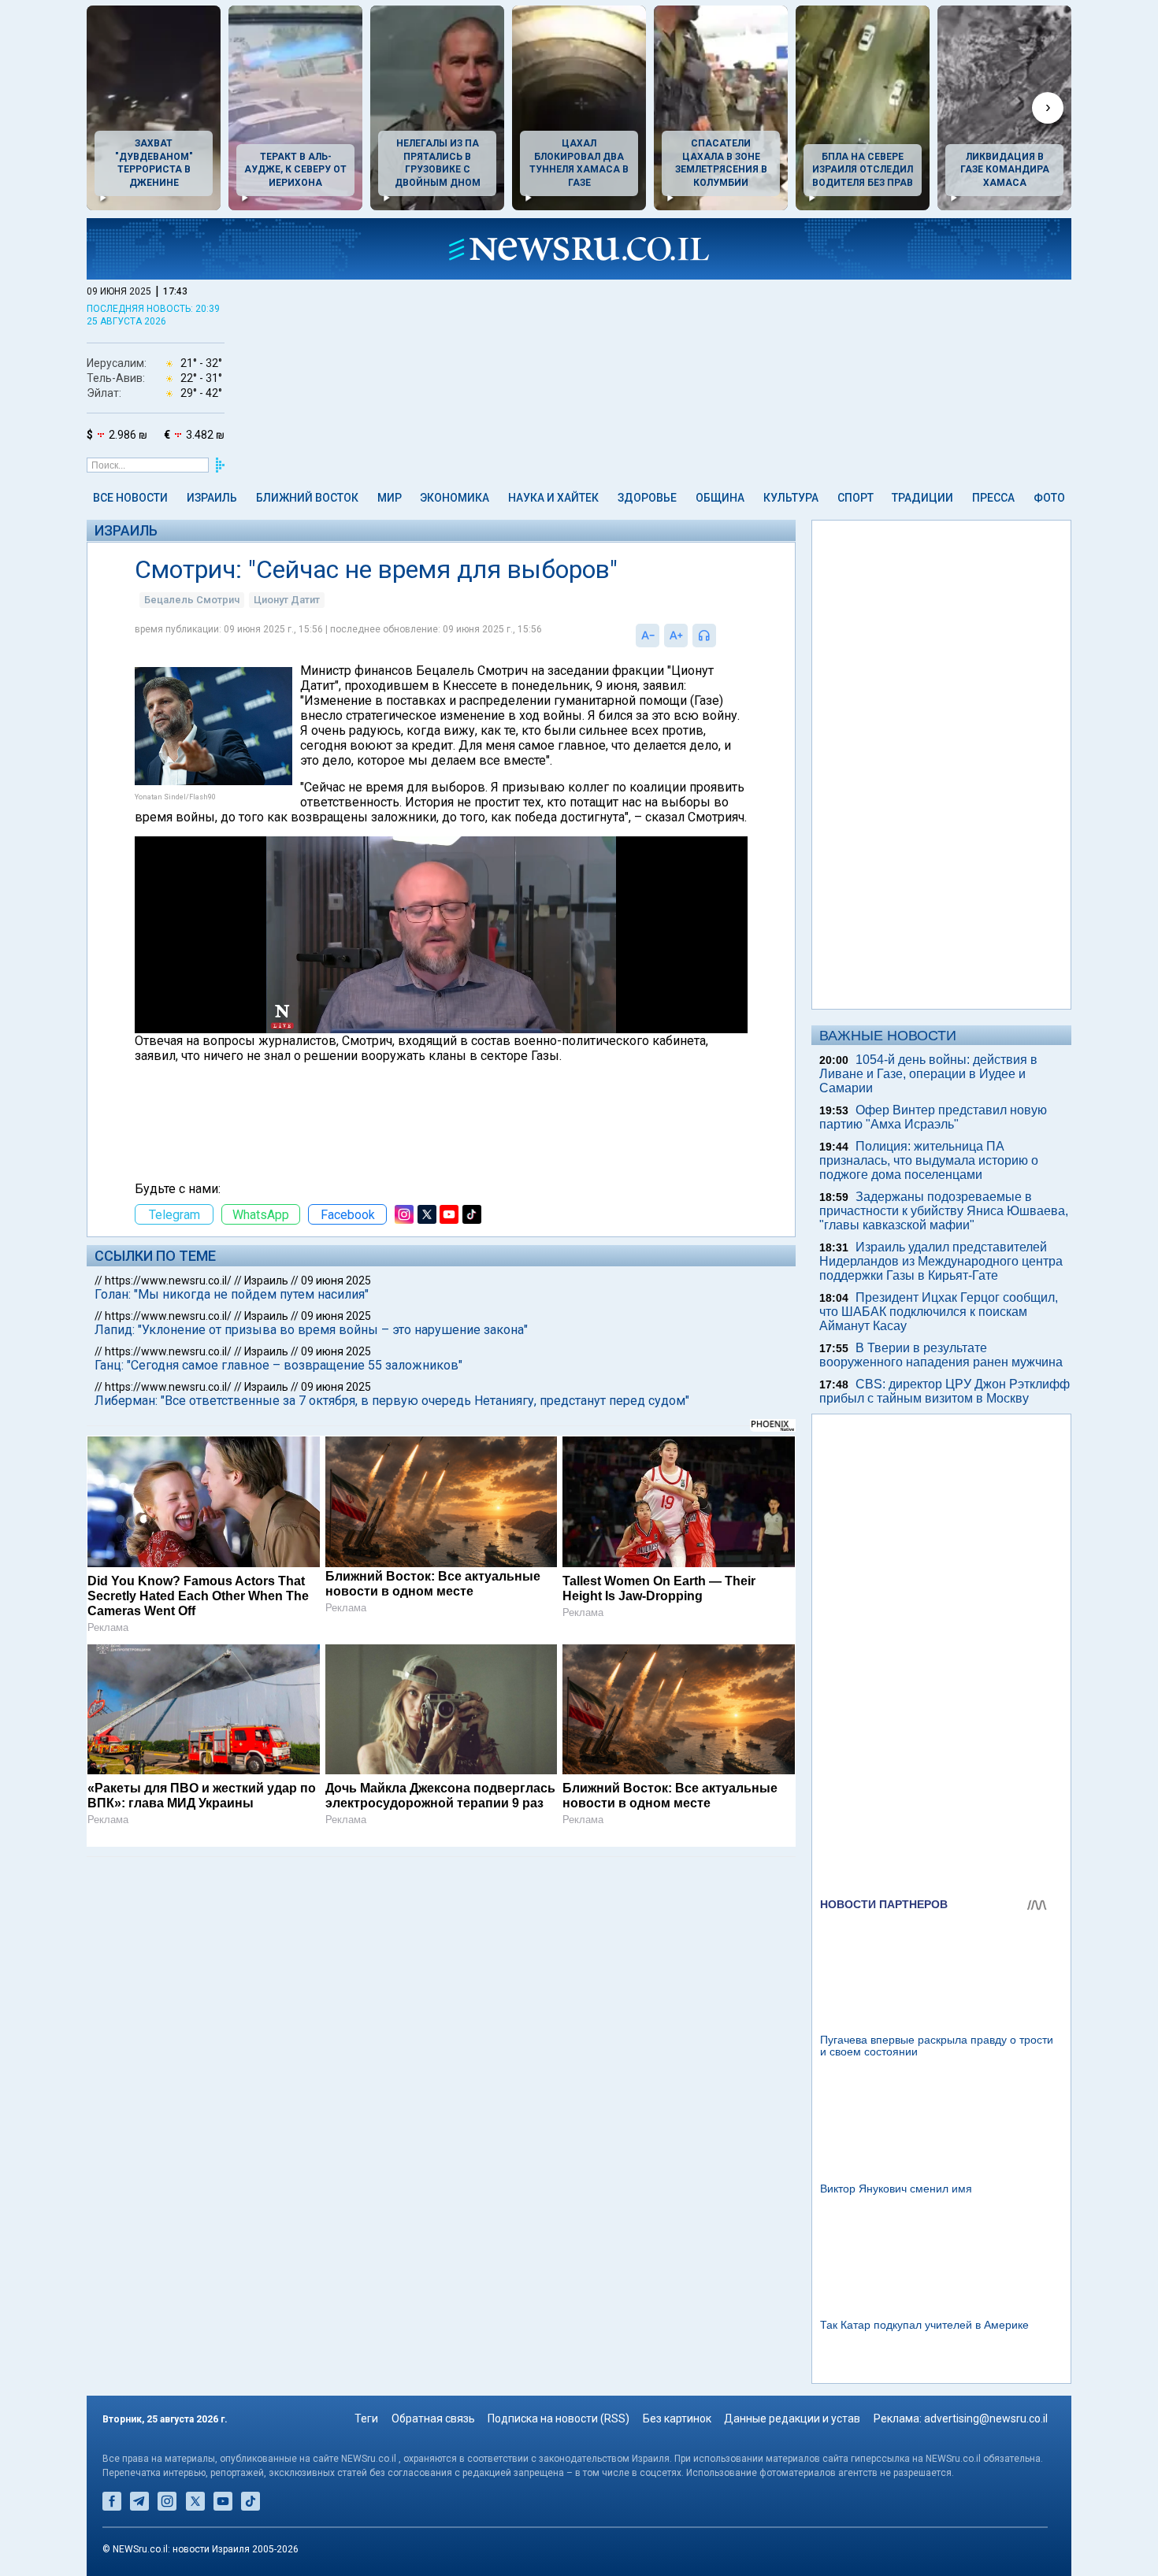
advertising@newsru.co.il (986, 2418)
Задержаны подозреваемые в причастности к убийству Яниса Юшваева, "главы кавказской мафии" (944, 1211)
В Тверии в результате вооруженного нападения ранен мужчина (941, 1355)
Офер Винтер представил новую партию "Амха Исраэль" (933, 1117)
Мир (390, 498)
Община (720, 498)
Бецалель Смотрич (192, 600)
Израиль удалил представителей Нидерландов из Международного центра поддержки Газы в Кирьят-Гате (941, 1261)
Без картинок (677, 2418)
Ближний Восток (307, 498)
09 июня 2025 (336, 1281)
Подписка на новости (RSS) (559, 2418)
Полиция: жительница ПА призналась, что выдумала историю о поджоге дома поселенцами (929, 1160)
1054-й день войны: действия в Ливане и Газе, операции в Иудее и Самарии (928, 1074)
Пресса (993, 498)
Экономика (455, 498)
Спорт (856, 498)
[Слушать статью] (720, 636)
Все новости (130, 498)
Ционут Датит (287, 600)
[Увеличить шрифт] (676, 636)
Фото (1049, 498)
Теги (366, 2418)
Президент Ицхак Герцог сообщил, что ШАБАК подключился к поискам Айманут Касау (939, 1312)
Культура (791, 498)
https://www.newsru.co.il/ (168, 1281)
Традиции (922, 498)
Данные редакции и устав (792, 2418)
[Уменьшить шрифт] (648, 636)
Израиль (212, 498)
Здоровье (647, 498)
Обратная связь (433, 2418)
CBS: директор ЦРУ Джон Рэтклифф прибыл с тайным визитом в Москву (945, 1391)
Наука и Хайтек (553, 498)
